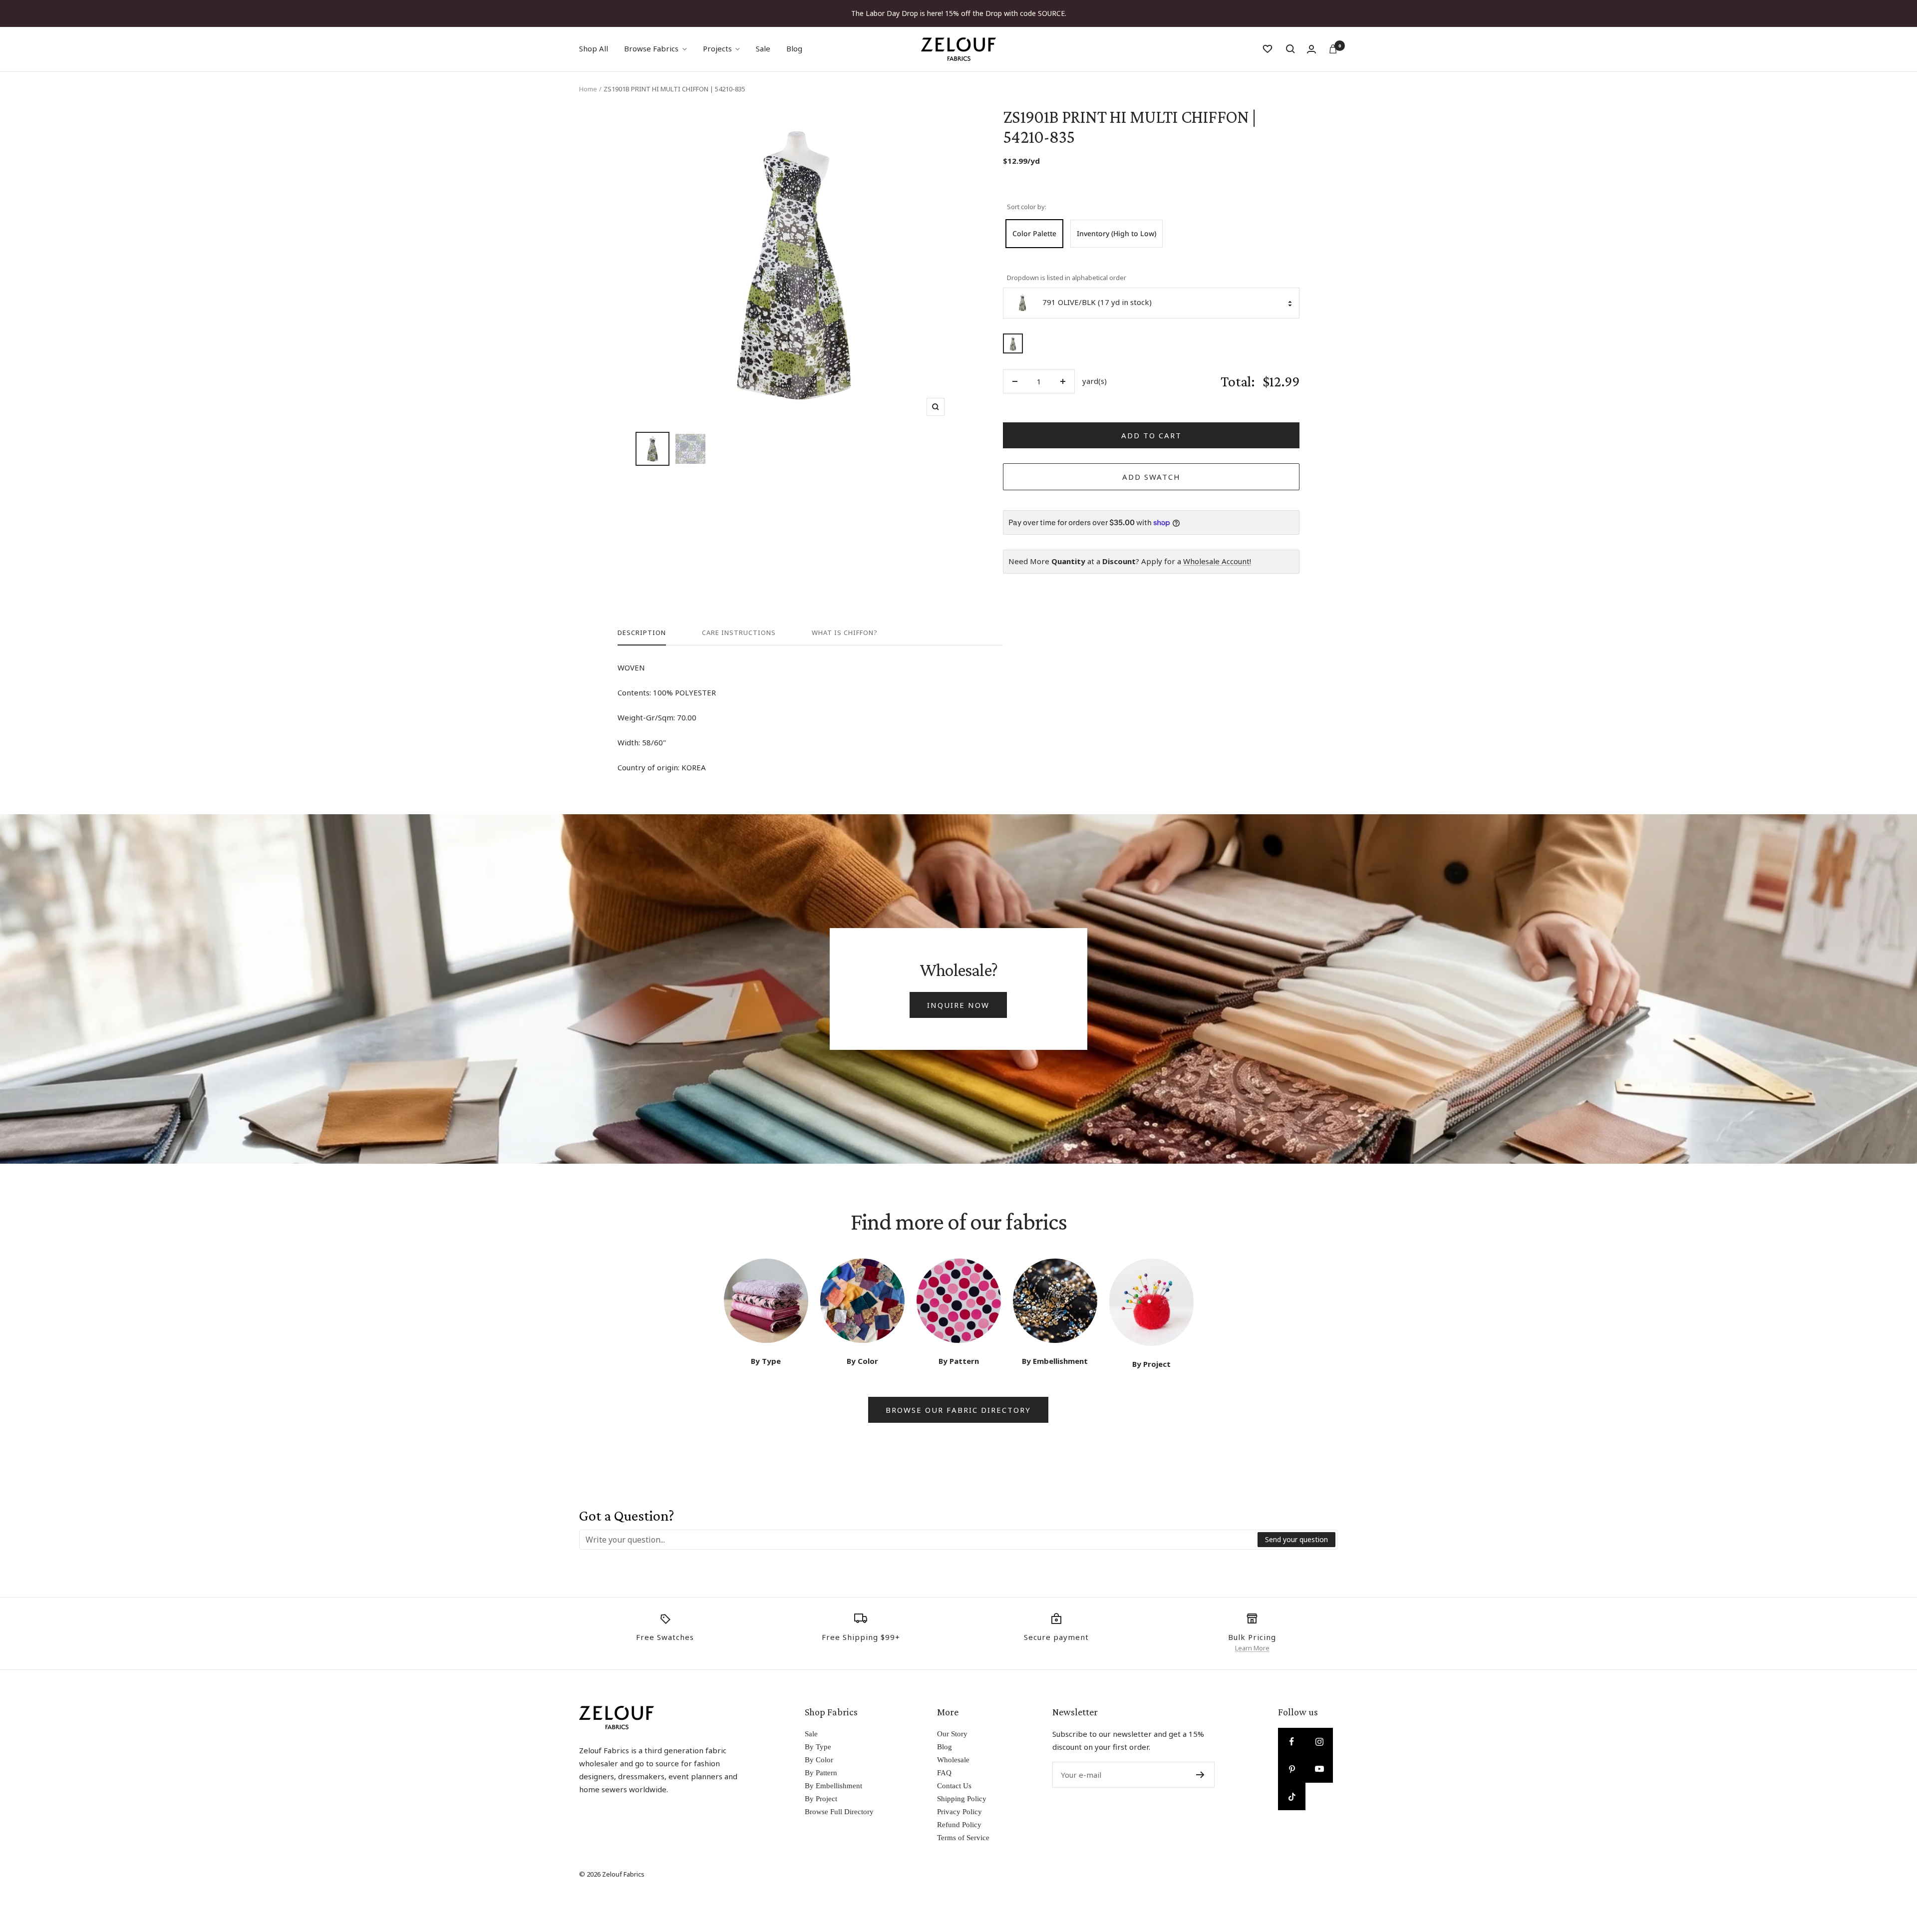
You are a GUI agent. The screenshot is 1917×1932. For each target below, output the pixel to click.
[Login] (1311, 49)
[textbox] (919, 1540)
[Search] (1290, 49)
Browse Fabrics (651, 48)
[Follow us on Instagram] (1319, 1742)
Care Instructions (739, 633)
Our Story (952, 1734)
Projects (717, 48)
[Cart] (1333, 49)
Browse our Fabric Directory (958, 1410)
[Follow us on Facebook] (1292, 1742)
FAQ (944, 1773)
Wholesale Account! (1217, 561)
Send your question (1296, 1539)
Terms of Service (963, 1838)
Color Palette (1034, 233)
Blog (794, 48)
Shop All (594, 48)
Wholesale (953, 1760)
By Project (821, 1799)
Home (588, 89)
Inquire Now (958, 1005)
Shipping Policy (962, 1799)
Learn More (1252, 1648)
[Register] (1200, 1775)
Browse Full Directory (839, 1812)
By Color (819, 1760)
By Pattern (821, 1773)
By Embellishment (833, 1786)
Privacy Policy (959, 1812)
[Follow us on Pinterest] (1292, 1769)
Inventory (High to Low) (1117, 233)
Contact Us (954, 1786)
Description (642, 633)
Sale (763, 48)
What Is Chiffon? (845, 633)
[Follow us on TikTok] (1292, 1796)
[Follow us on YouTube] (1319, 1769)
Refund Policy (959, 1825)
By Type (818, 1747)
